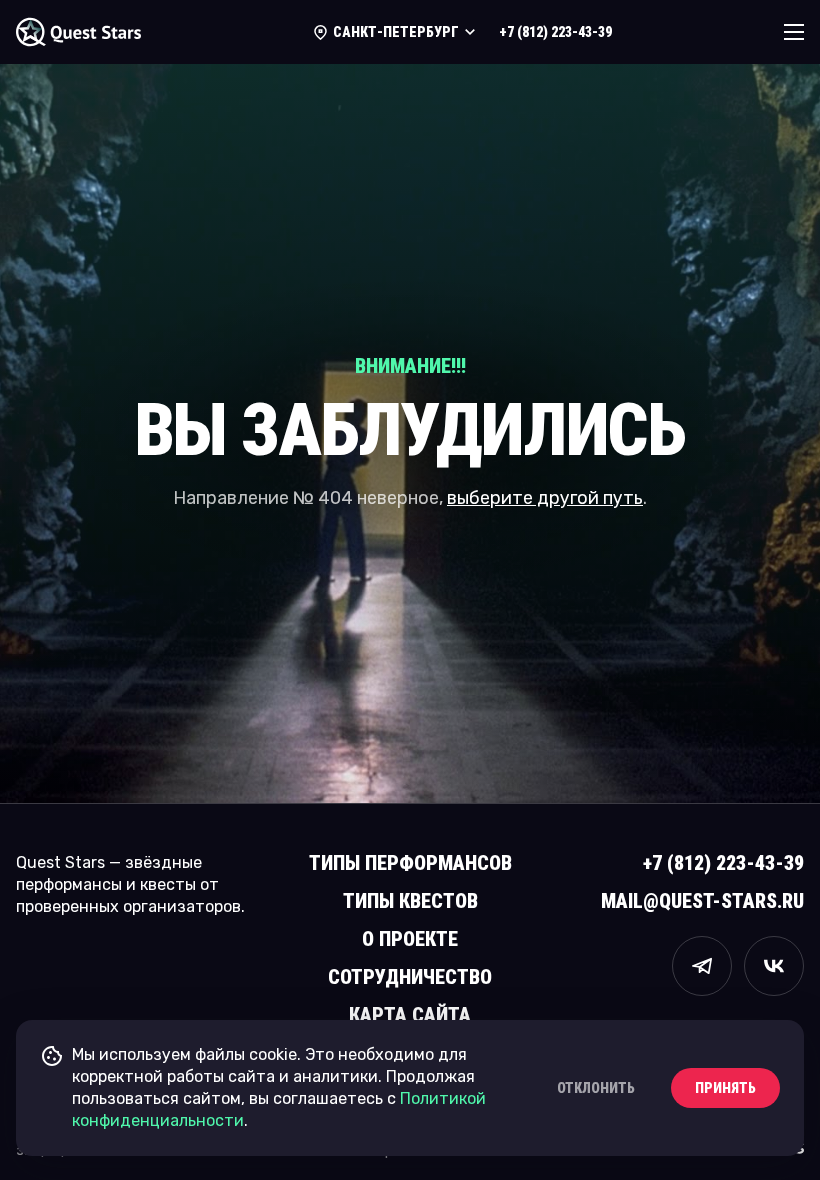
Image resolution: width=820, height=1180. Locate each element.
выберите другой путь (545, 498)
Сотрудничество (410, 977)
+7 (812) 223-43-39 (555, 32)
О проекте (410, 939)
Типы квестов (410, 901)
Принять (725, 1088)
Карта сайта (410, 1015)
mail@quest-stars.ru (702, 901)
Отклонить (596, 1088)
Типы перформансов (410, 863)
